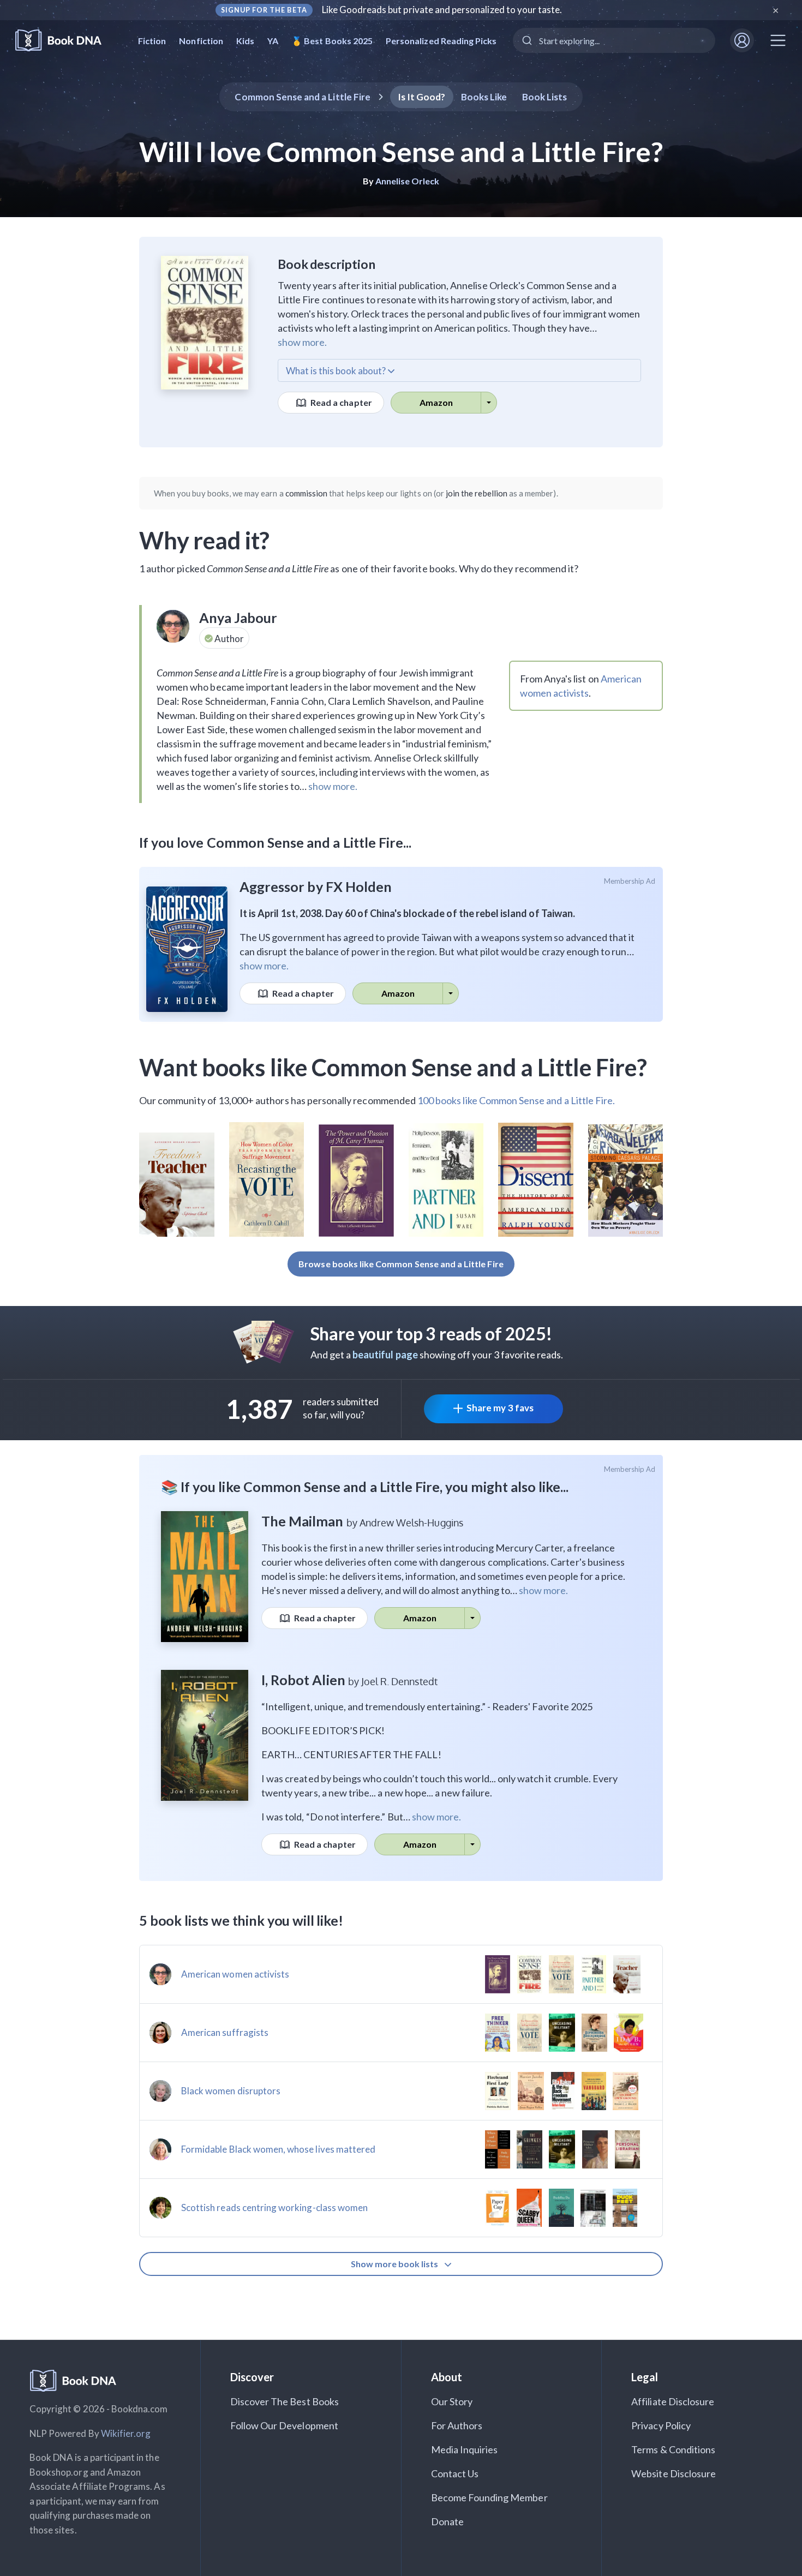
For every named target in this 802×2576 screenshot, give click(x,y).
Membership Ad (630, 881)
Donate (447, 2521)
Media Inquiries (465, 2449)
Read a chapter (340, 402)
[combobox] (614, 40)
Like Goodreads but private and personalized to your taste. (442, 10)
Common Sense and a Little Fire (303, 97)
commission (307, 493)
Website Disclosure (674, 2473)
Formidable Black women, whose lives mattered (278, 2149)
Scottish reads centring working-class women (274, 2207)
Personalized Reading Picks (441, 41)
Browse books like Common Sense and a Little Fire (401, 1264)
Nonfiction (201, 41)
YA (273, 41)
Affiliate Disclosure (673, 2401)
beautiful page (385, 1355)
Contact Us (455, 2473)
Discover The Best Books (285, 2401)
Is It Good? (422, 97)
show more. (302, 342)
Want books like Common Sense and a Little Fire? (393, 1067)
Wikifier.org (126, 2433)
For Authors (457, 2425)
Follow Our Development (284, 2425)
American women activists (235, 1974)
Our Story (452, 2401)
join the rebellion (477, 493)
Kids (245, 41)
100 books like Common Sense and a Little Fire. (516, 1100)
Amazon (436, 402)
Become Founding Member (489, 2497)
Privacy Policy (661, 2425)
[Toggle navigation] (778, 40)
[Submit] (526, 40)
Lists (545, 97)
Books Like (484, 97)
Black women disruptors (231, 2091)
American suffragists (225, 2032)
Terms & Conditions (673, 2449)
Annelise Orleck (408, 181)
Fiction (152, 41)
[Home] (66, 41)
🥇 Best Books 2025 (332, 41)
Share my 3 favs (500, 1408)
